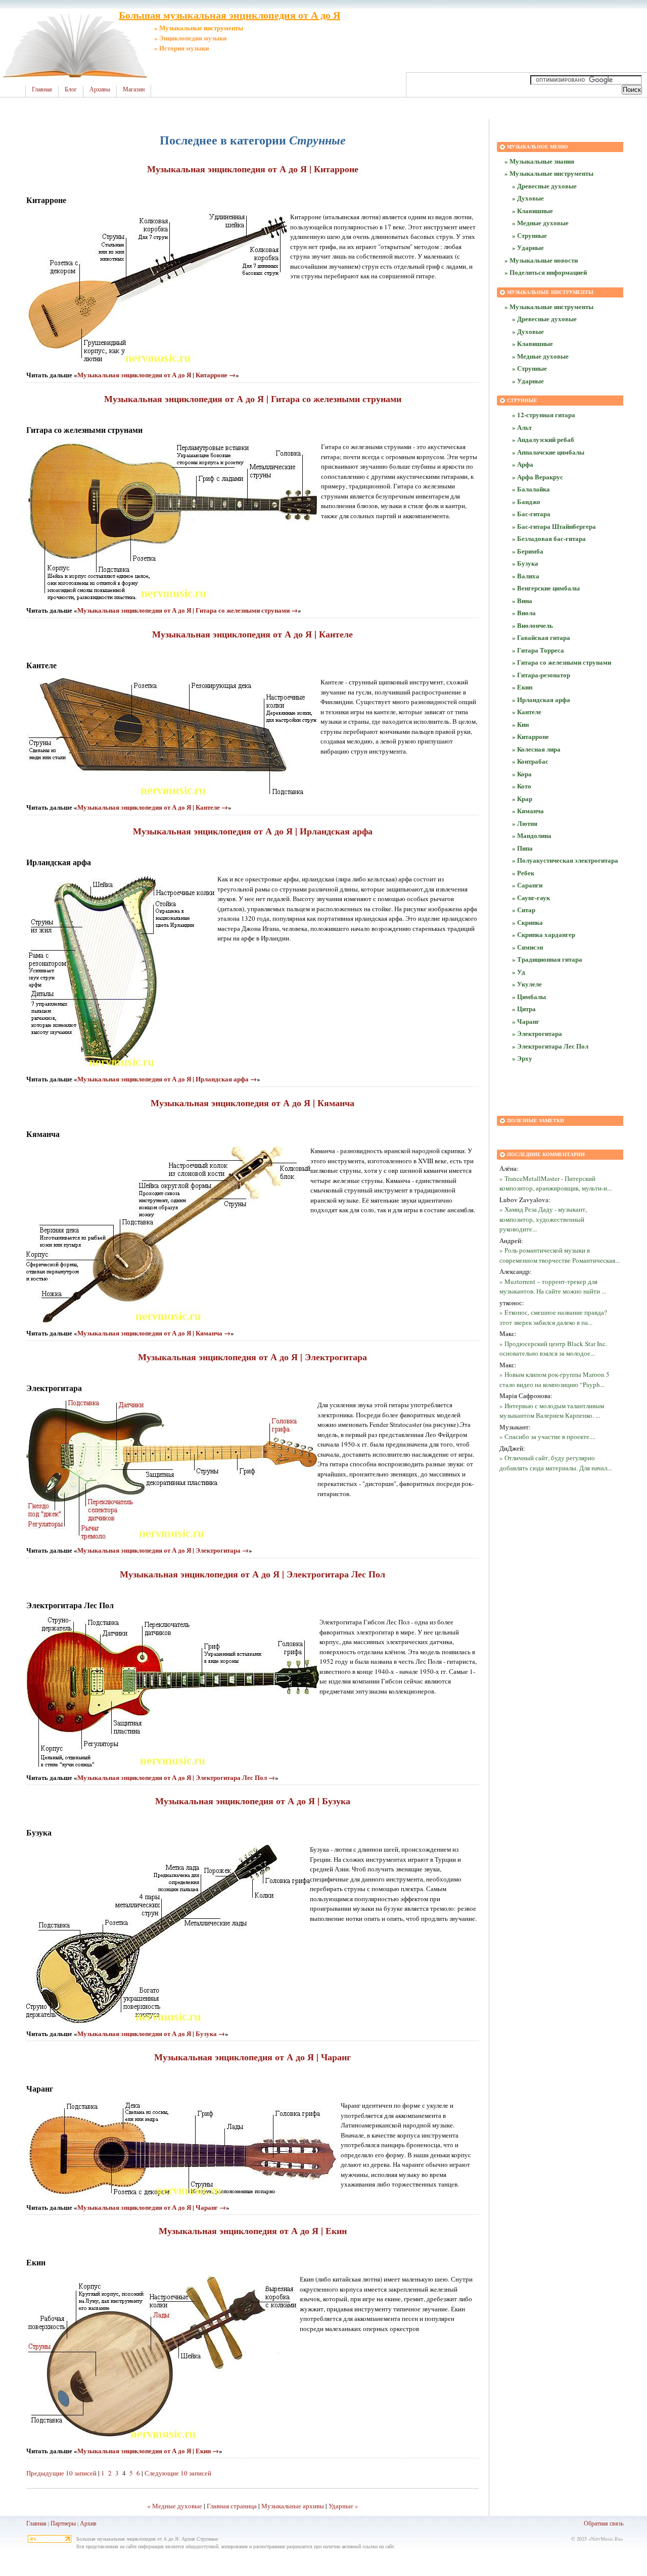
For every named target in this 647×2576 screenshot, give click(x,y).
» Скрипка (527, 922)
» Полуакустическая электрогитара (565, 860)
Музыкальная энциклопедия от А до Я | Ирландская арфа (253, 831)
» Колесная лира (536, 749)
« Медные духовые (175, 2506)
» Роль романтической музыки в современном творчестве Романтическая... (560, 1255)
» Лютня (525, 823)
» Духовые (528, 198)
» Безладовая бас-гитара (549, 538)
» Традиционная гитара (547, 959)
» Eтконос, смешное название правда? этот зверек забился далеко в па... (553, 1317)
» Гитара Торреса (538, 650)
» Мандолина (532, 835)
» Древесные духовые (544, 186)
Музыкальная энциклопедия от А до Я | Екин (253, 2231)
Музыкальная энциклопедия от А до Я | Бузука (253, 1801)
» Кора (522, 774)
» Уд (519, 972)
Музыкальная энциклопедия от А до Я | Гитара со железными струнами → (188, 610)
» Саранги (527, 885)
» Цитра (524, 1008)
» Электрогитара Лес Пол (550, 1046)
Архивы (100, 89)
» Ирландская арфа (541, 699)
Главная (42, 89)
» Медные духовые (540, 222)
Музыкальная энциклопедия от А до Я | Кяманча (252, 1103)
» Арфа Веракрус (538, 477)
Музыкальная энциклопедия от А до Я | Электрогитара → (163, 1550)
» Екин (522, 687)
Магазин (134, 89)
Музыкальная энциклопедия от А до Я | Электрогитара (252, 1357)
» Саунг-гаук (531, 897)
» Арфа (523, 464)
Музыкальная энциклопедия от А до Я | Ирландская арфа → (167, 1079)
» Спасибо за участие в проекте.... (547, 1436)
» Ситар (524, 909)
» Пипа (522, 848)
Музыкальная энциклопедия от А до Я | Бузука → (151, 2033)
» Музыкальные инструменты (549, 173)
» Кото (522, 786)
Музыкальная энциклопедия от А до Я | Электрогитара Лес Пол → (176, 1777)
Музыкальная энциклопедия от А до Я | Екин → (148, 2450)
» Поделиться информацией (546, 272)
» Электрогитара (537, 1033)
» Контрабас (530, 761)
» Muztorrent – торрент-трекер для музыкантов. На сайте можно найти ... (553, 1286)
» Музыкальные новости (541, 260)
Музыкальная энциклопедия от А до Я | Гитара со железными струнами (253, 399)
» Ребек (523, 873)
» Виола (524, 612)
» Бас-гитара (531, 513)
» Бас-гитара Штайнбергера (554, 526)
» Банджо (526, 501)
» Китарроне (530, 736)
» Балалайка (531, 489)
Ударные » (343, 2506)
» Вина (522, 600)
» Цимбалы (529, 996)
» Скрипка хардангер (544, 934)
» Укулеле (527, 984)
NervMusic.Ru (606, 2539)
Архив (88, 2523)
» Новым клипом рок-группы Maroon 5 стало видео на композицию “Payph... (554, 1379)
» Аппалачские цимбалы (548, 452)
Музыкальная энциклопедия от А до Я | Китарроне (253, 169)
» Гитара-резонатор (541, 675)
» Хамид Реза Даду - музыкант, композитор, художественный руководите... (543, 1219)
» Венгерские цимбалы (546, 588)
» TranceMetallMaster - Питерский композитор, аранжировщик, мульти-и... (556, 1183)
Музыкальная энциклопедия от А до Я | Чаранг (252, 2057)
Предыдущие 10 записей (61, 2473)
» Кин (520, 724)
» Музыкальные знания (539, 161)
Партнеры (63, 2523)
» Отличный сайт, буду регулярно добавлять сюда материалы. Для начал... (556, 1463)
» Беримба (528, 551)
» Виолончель (533, 625)
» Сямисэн (527, 947)
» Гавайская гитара (541, 637)
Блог (71, 89)
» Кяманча (528, 810)
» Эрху (522, 1058)
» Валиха (526, 576)
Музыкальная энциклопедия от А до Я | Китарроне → (156, 375)
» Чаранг (526, 1021)
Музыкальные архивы (293, 2506)
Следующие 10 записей (178, 2473)
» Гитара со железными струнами (562, 662)
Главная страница (232, 2506)
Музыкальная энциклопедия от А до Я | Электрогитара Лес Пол (252, 1574)
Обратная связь (604, 2523)
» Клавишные (533, 210)
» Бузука (525, 563)
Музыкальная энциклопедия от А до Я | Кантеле (252, 634)
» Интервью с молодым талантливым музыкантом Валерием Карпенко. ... (552, 1411)
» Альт (522, 427)
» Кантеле (527, 711)
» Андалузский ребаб (543, 439)
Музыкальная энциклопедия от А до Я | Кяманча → (154, 1333)
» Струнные (529, 235)
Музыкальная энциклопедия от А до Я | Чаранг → (152, 2207)
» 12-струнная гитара (544, 414)
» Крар (522, 798)
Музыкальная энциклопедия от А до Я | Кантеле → (153, 807)
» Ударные (528, 247)
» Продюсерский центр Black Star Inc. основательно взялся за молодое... (553, 1349)
